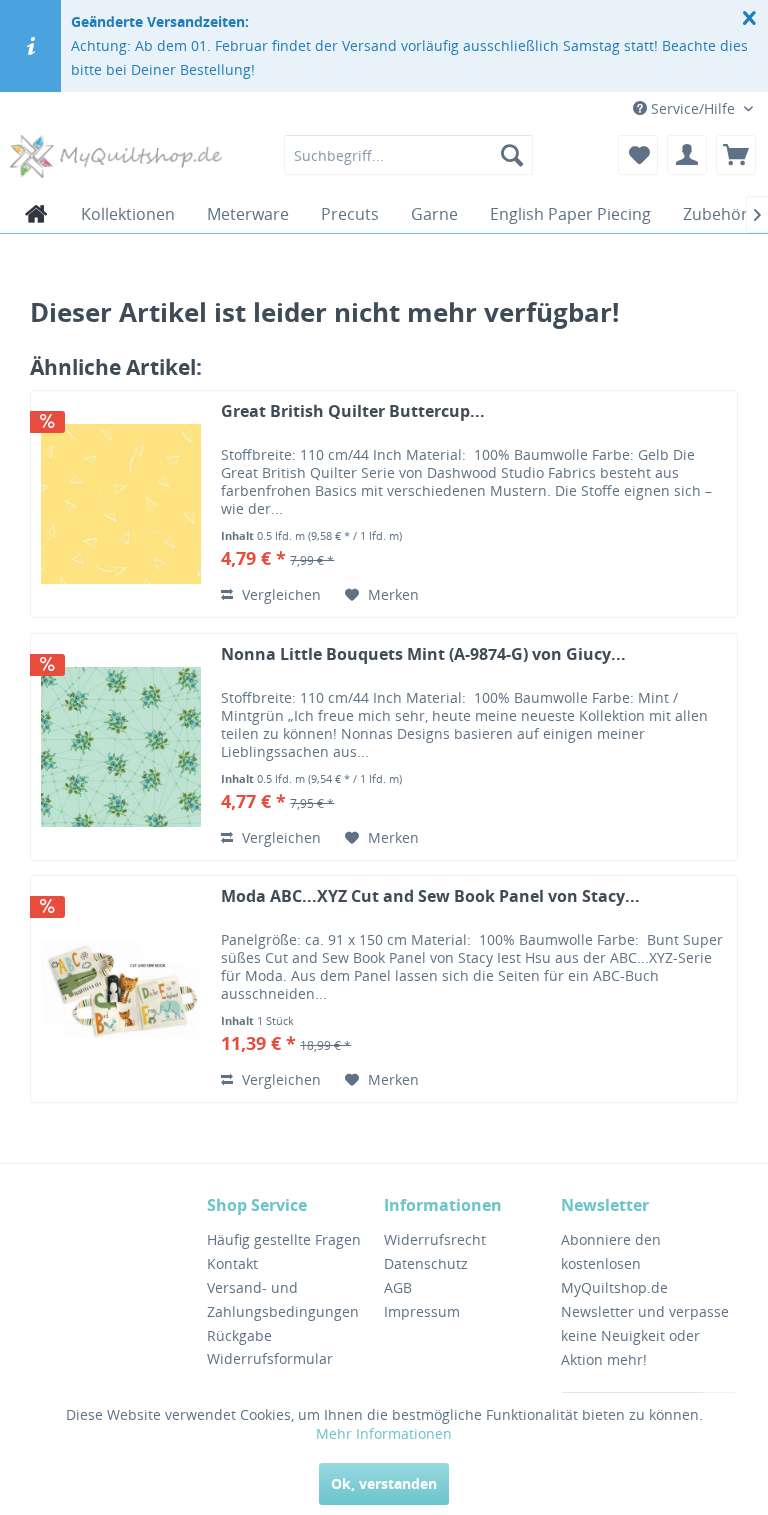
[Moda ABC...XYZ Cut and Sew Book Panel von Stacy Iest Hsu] (121, 989)
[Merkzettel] (638, 155)
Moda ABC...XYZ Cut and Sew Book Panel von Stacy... (430, 896)
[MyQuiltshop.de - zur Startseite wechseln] (116, 160)
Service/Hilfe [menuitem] (693, 108)
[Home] (36, 214)
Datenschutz (426, 1263)
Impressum (422, 1311)
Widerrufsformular (270, 1358)
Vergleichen (279, 594)
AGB (398, 1287)
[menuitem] (409, 155)
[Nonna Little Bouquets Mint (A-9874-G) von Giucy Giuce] (121, 747)
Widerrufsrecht (435, 1239)
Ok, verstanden (384, 1483)
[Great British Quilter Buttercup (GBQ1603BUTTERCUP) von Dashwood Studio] (121, 504)
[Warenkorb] (736, 155)
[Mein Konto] (687, 155)
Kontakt (232, 1263)
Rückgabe (239, 1335)
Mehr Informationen (384, 1433)
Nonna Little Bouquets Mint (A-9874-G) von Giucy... (423, 654)
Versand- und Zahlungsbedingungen (283, 1299)
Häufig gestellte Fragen (284, 1239)
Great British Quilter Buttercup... (353, 411)
